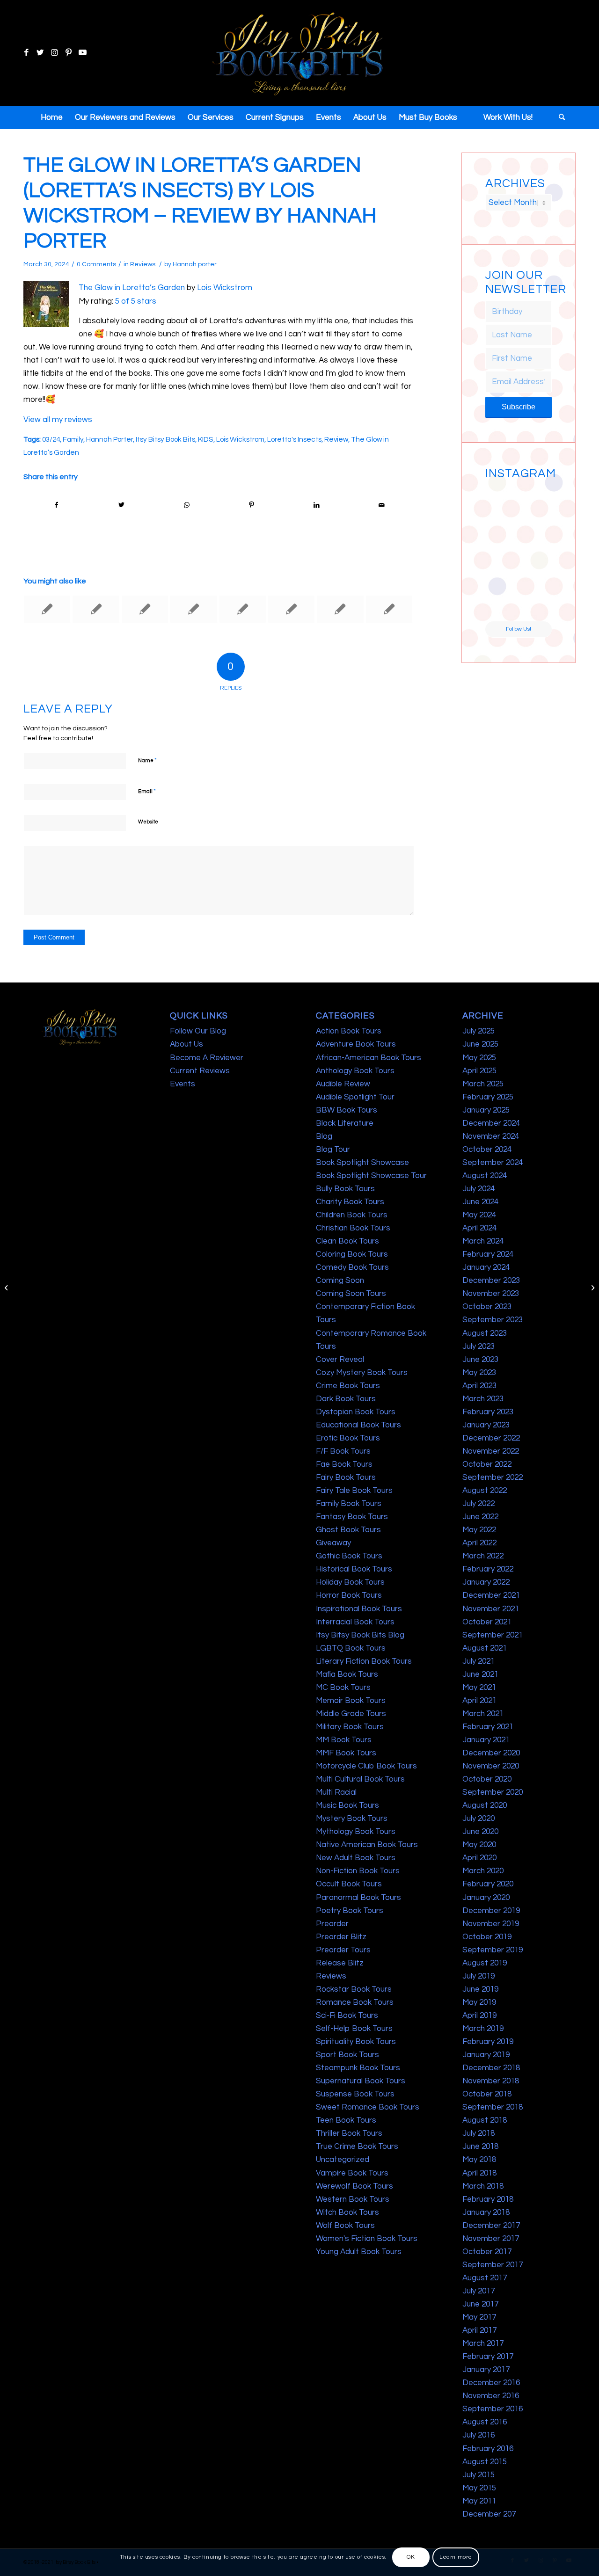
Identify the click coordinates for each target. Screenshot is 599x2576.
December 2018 (491, 2068)
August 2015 (485, 2462)
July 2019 (478, 1976)
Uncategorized (343, 2160)
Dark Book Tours (346, 1399)
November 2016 (491, 2396)
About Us (186, 1044)
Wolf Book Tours (345, 2226)
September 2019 (493, 1950)
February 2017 (488, 2357)
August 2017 (485, 2278)
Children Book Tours (352, 1215)
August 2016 (485, 2422)
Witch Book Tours (347, 2212)
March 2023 (483, 1399)
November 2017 (491, 2239)
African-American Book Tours (369, 1058)
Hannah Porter (110, 439)
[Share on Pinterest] (251, 505)
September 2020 (493, 1792)
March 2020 (483, 1871)
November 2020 (491, 1766)
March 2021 (483, 1714)
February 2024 (488, 1254)
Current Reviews (200, 1071)
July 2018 (478, 2133)
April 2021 (479, 1701)
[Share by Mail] (381, 505)
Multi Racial (336, 1792)
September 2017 (493, 2265)
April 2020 (479, 1858)
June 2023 (480, 1360)
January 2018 (486, 2212)
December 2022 (491, 1438)
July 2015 (478, 2475)
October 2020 (487, 1779)
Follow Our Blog (198, 1031)
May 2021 (479, 1688)
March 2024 (483, 1241)
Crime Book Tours (348, 1386)
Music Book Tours (347, 1805)
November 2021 (491, 1609)
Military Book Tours (350, 1727)
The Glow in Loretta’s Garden (132, 288)
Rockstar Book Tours (354, 1989)
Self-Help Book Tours (354, 2029)
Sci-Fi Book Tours (347, 2016)
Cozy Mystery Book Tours (362, 1373)
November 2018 (491, 2081)
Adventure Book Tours (356, 1044)
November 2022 (491, 1451)
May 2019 (479, 2002)
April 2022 (479, 1543)
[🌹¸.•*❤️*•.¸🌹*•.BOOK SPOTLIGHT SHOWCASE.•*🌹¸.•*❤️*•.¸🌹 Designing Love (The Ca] (501, 604)
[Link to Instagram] (54, 53)
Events (183, 1084)
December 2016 (491, 2383)
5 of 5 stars (136, 301)
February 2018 (488, 2199)
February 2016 (488, 2449)
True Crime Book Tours (357, 2147)
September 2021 (493, 1635)
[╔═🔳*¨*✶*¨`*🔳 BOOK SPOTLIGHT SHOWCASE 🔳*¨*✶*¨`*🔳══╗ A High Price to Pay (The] (501, 535)
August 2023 (485, 1333)
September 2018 (493, 2107)
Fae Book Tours (344, 1464)
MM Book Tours (344, 1740)
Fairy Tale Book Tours (354, 1491)
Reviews (143, 264)
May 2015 (479, 2488)
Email (147, 791)
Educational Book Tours (358, 1425)
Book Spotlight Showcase (362, 1163)
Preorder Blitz (341, 1937)
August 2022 (485, 1491)
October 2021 (487, 1622)
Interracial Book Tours (355, 1622)
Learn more (456, 2557)
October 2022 (487, 1464)
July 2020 (478, 1819)
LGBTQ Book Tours (351, 1648)
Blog (324, 1136)
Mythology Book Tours (356, 1832)
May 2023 (479, 1373)
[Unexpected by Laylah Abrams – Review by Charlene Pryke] (243, 609)
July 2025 (478, 1031)
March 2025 (483, 1084)
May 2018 (479, 2160)
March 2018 (483, 2186)
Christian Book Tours (353, 1228)
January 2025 (486, 1110)
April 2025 (479, 1071)
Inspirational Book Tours (359, 1609)
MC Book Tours (343, 1688)
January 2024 (486, 1267)
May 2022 (479, 1530)
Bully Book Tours (345, 1189)
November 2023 (491, 1294)
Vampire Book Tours (352, 2173)
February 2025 (488, 1097)
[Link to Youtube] (82, 53)
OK (411, 2557)
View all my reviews (58, 420)
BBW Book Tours (347, 1110)
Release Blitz (340, 1963)
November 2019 (491, 1924)
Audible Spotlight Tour (355, 1097)
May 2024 (479, 1215)
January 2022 (486, 1582)
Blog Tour (333, 1150)
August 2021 (485, 1648)
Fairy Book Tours (346, 1477)
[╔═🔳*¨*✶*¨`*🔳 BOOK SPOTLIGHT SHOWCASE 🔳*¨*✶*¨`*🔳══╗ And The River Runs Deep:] (501, 500)
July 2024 (478, 1189)
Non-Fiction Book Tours (358, 1871)
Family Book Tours (349, 1504)
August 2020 (485, 1805)
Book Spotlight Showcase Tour (371, 1176)
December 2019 (491, 1911)
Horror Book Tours (349, 1595)
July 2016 (478, 2435)
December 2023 (491, 1281)
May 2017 (479, 2317)
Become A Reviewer (207, 1058)
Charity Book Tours (350, 1202)
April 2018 (479, 2173)
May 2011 (479, 2501)
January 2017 (486, 2370)
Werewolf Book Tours (354, 2186)
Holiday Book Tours (350, 1582)
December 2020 (491, 1753)
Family (73, 439)
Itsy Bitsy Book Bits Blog (360, 1635)
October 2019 (487, 1937)
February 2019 (488, 2042)
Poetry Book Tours (350, 1911)
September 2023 (493, 1320)
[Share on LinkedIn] (316, 505)
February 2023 (488, 1412)
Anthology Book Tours (355, 1071)
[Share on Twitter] (122, 505)
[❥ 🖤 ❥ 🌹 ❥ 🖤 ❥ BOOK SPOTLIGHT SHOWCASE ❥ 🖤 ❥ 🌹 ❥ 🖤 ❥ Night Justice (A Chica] (536, 500)
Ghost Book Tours (348, 1530)
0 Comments (96, 264)
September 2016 (493, 2409)
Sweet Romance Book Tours (368, 2107)
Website (148, 822)
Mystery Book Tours (352, 1819)
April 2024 (479, 1228)
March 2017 (483, 2343)
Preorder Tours (343, 1950)
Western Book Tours (353, 2199)
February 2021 (488, 1727)
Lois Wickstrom (225, 288)
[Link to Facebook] (26, 53)
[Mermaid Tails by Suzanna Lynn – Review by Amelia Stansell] (7, 1288)
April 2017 (479, 2330)
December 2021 (491, 1595)
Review (336, 439)
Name (147, 760)
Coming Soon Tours (351, 1294)
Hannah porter (195, 264)
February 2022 (488, 1569)
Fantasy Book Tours (352, 1517)
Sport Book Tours (347, 2055)
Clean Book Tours (347, 1241)
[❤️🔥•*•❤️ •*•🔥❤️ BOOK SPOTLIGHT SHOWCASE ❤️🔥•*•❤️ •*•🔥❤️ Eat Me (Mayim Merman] (536, 604)
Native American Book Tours (367, 1845)
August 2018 (485, 2120)
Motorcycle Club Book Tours (366, 1766)
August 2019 (485, 1963)
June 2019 (480, 1989)
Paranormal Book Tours (358, 1898)
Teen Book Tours (346, 2120)
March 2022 (483, 1556)
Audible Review (343, 1084)
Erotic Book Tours (348, 1438)
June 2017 (480, 2304)
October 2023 (487, 1307)
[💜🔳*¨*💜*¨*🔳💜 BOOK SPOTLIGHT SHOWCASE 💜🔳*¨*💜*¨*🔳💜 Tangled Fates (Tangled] (536, 569)
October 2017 (487, 2252)
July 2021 (478, 1661)
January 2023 (486, 1425)
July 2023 (478, 1346)
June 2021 (480, 1674)
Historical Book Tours (354, 1569)
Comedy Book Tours (352, 1267)
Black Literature (345, 1123)
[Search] (559, 117)
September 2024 (493, 1163)
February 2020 (488, 1884)
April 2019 (479, 2016)
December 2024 (491, 1123)
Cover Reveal (340, 1360)
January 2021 (486, 1740)
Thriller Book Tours (349, 2133)
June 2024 (480, 1202)
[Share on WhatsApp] (187, 505)
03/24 (51, 439)
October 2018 (487, 2094)
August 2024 (485, 1176)
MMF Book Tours (346, 1753)
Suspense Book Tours (355, 2094)
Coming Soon (340, 1281)
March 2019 (483, 2029)
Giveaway (333, 1543)
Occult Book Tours (349, 1884)
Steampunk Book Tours (358, 2068)
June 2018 (480, 2147)
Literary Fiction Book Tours (364, 1661)
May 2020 (479, 1845)
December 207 (489, 2514)
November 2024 (491, 1136)
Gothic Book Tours (349, 1556)
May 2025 (479, 1058)
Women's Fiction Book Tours (367, 2239)
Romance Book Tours (355, 2002)
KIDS (206, 439)
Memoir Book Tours (351, 1701)
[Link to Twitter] (40, 53)
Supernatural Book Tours (361, 2081)
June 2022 (480, 1517)
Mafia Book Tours (347, 1674)
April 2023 (479, 1386)
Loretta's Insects (294, 439)
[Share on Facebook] (56, 505)
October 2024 (487, 1150)
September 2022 (493, 1477)
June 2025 (480, 1044)
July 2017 (478, 2291)
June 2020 (480, 1832)
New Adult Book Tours (356, 1858)
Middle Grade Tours (351, 1714)
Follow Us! (519, 629)
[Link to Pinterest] (68, 53)
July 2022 (478, 1504)
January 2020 (486, 1898)
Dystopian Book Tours (356, 1412)
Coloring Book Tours (352, 1254)
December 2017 (491, 2226)
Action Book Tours (349, 1031)
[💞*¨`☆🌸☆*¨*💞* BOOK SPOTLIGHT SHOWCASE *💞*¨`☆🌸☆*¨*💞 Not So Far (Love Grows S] (501, 569)
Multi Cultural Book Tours (360, 1779)
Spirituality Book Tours (356, 2042)
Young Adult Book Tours (359, 2252)
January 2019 (486, 2055)
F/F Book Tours (343, 1451)
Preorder (332, 1924)
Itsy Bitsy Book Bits (165, 439)
